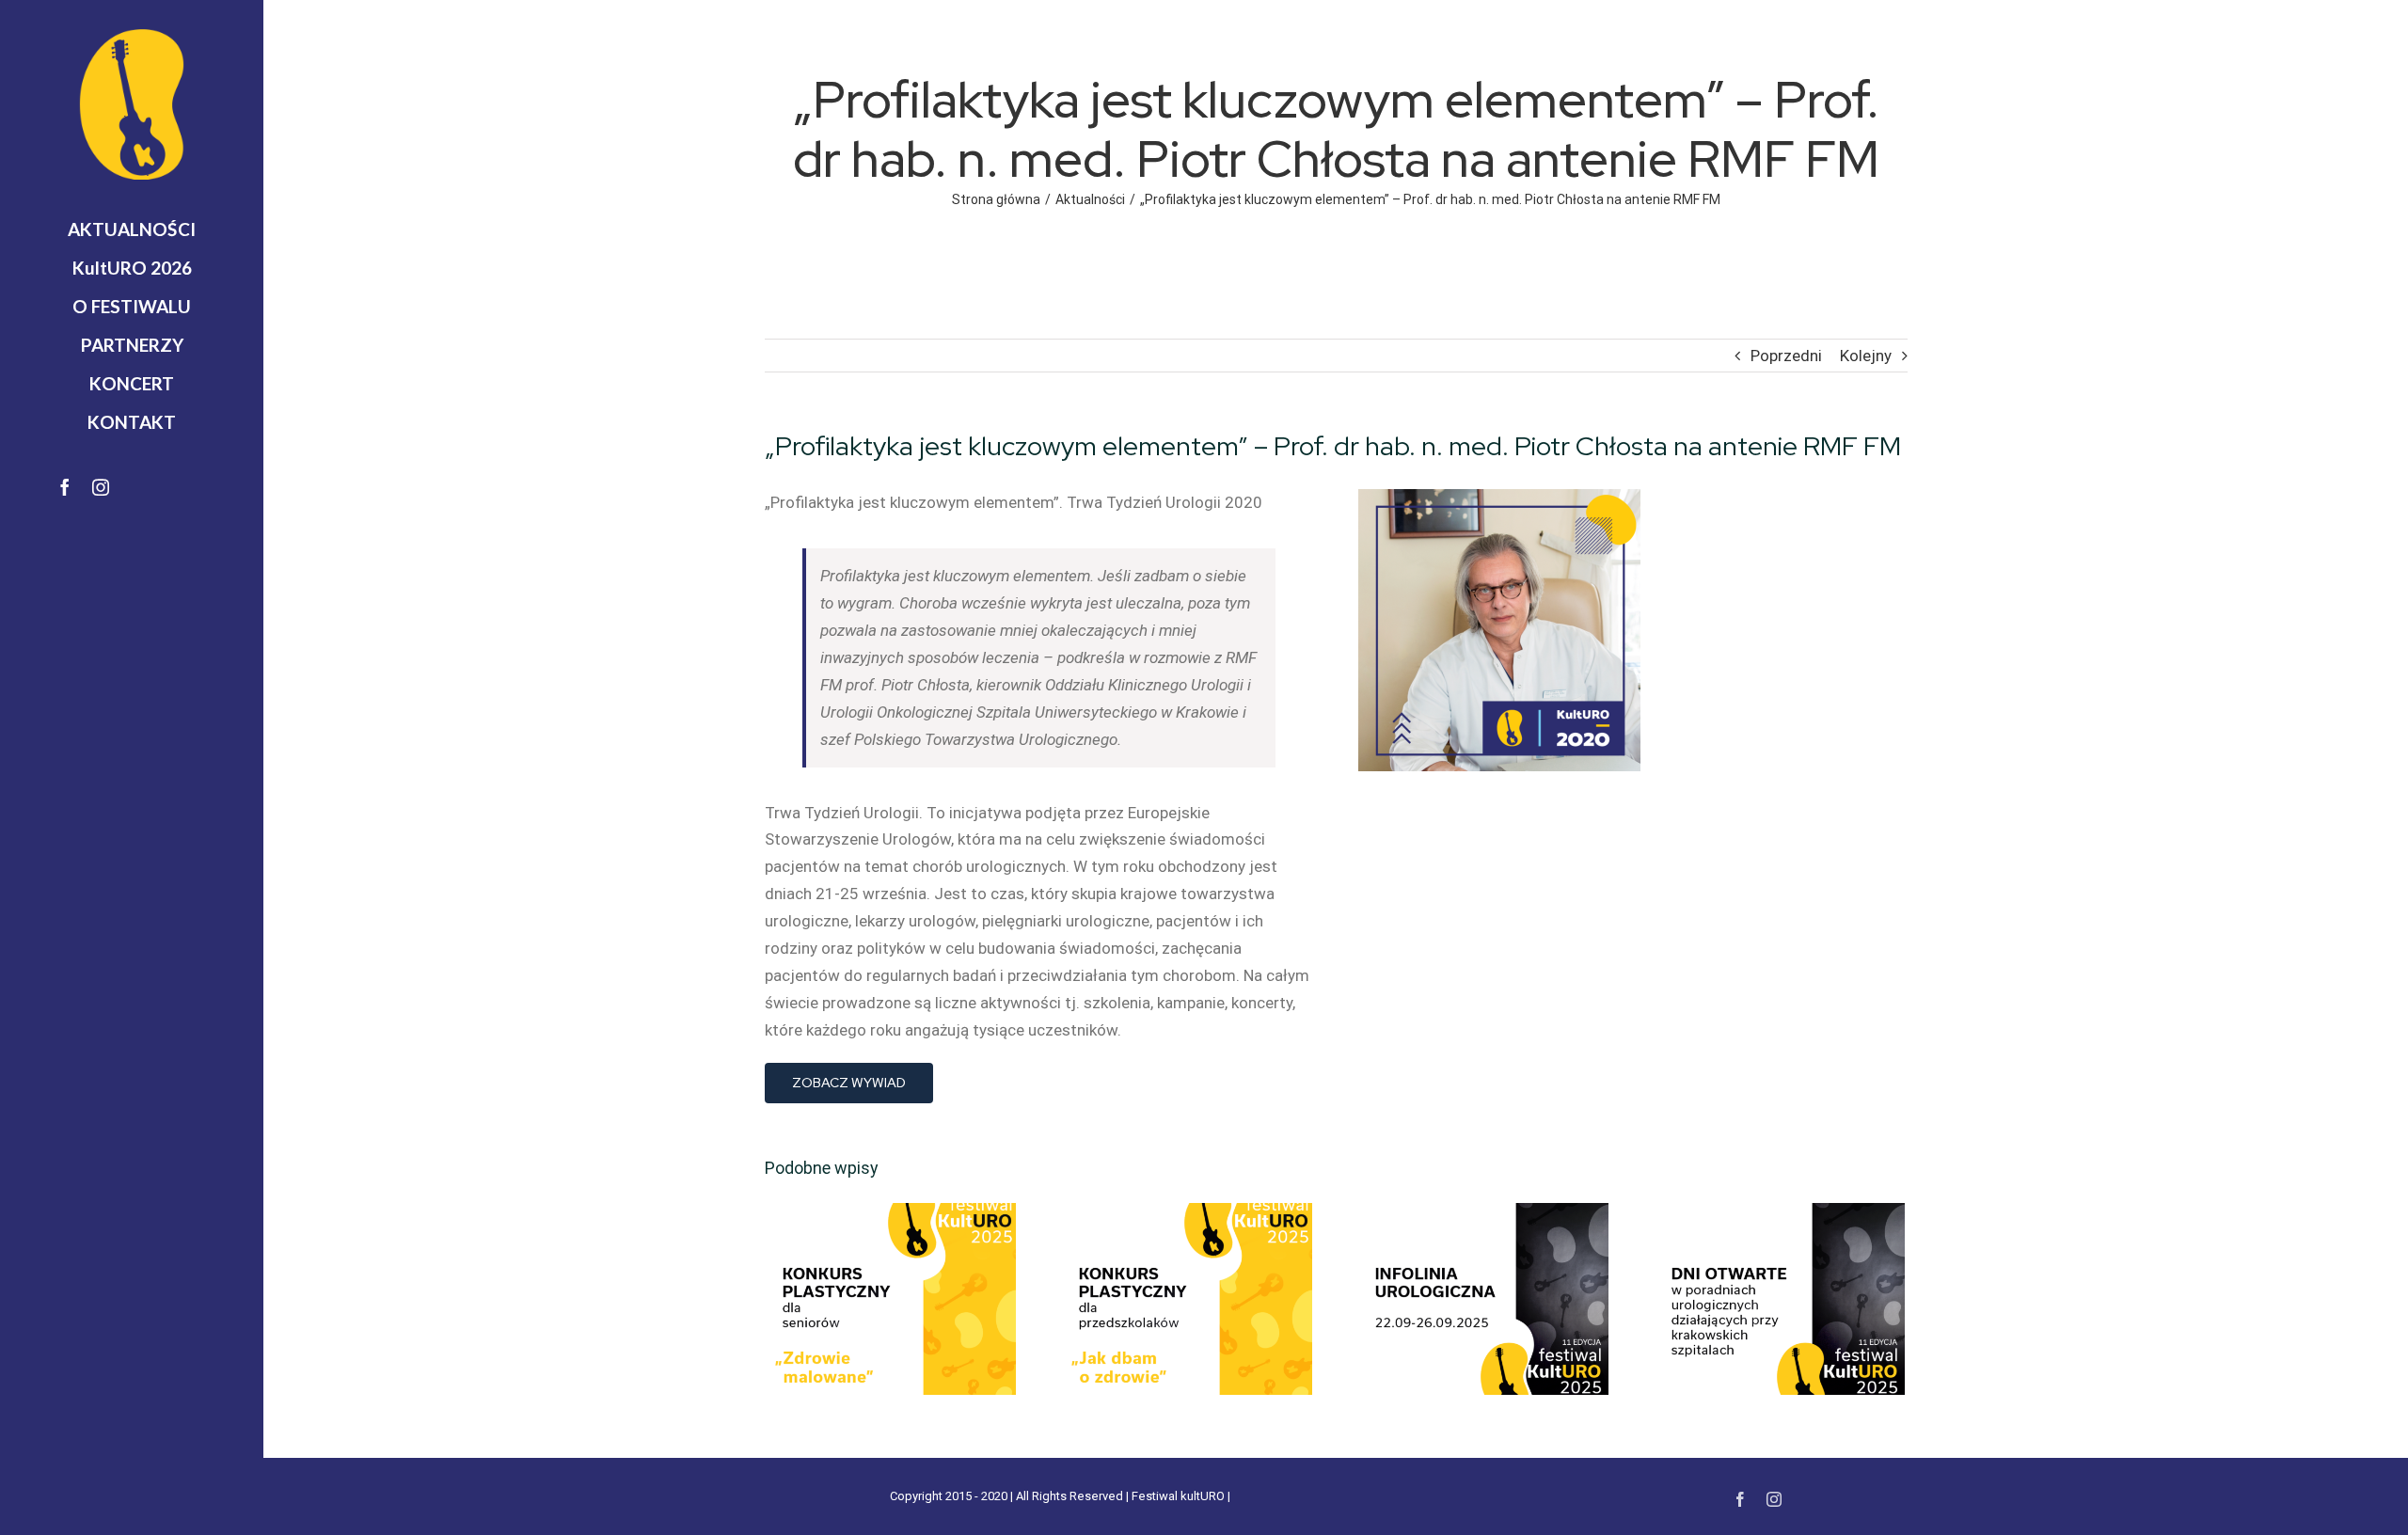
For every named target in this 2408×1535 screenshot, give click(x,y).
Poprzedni (1786, 356)
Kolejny (1866, 356)
